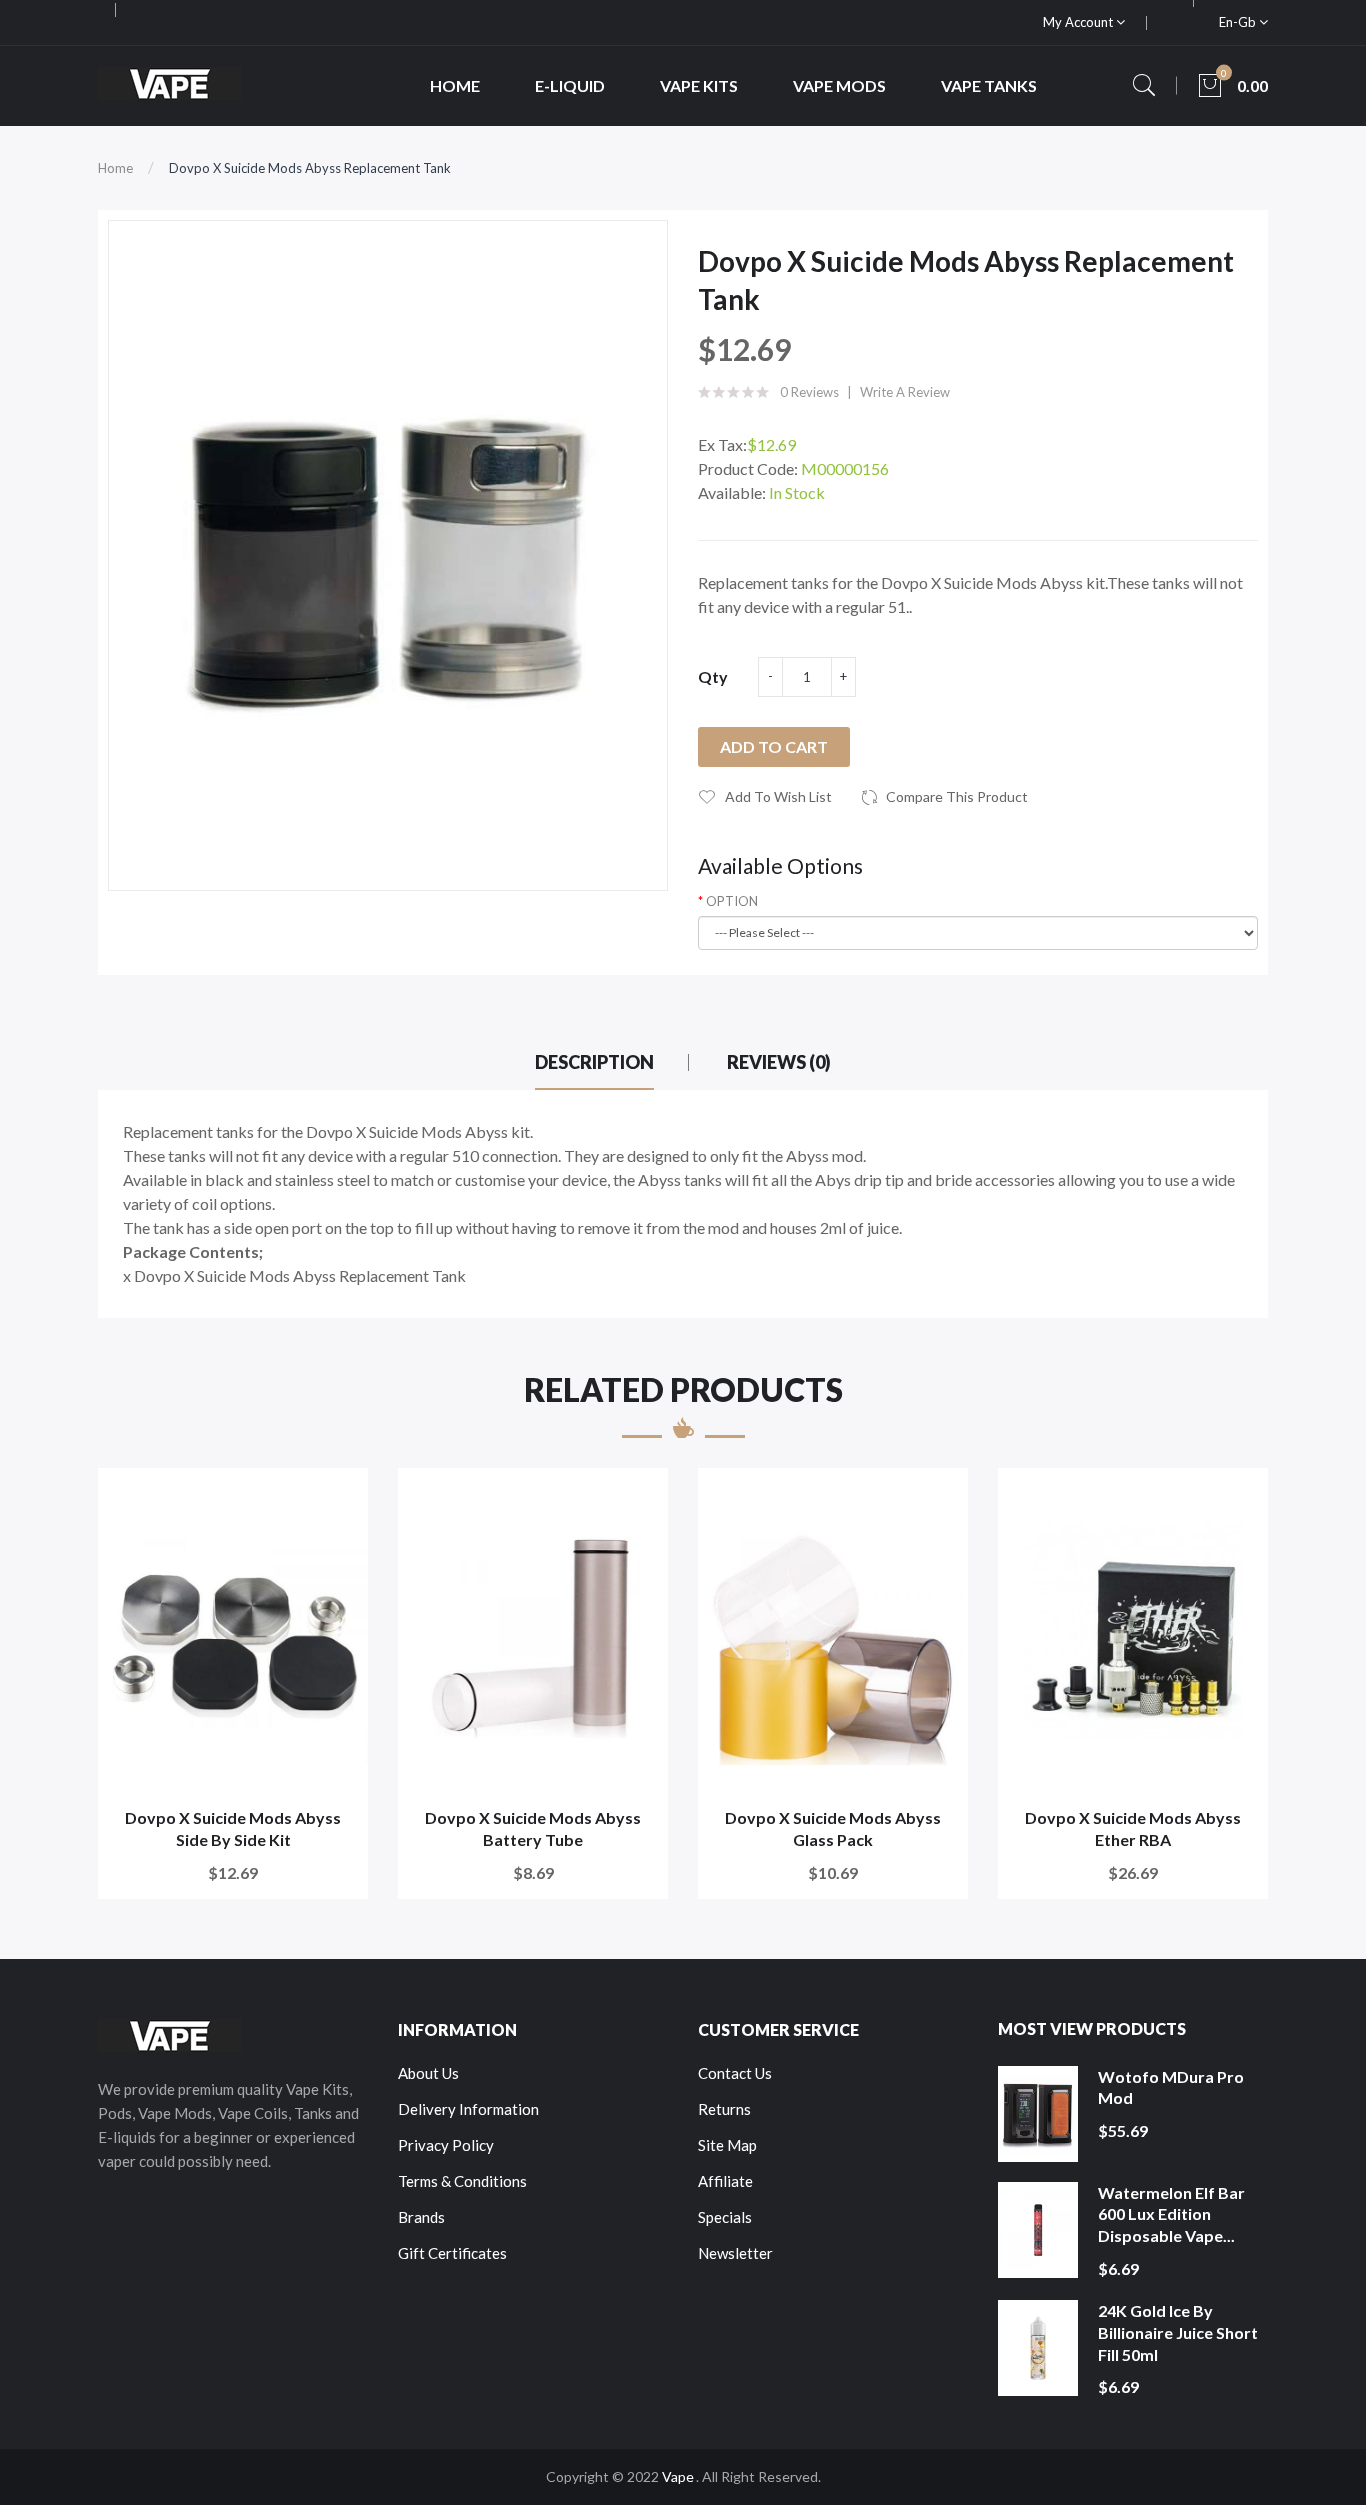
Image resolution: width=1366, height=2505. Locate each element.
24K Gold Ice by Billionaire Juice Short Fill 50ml (1178, 2332)
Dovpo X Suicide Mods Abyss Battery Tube (533, 1828)
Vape (678, 2476)
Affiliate (725, 2181)
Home (115, 168)
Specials (725, 2217)
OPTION (732, 901)
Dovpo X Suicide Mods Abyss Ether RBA (1133, 1828)
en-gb (1239, 22)
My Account (1079, 22)
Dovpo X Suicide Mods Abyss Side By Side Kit (233, 1828)
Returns (724, 2109)
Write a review (905, 392)
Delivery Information (468, 2109)
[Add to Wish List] (339, 1496)
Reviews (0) (779, 1062)
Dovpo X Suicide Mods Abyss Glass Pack (833, 1828)
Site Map (727, 2145)
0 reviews (809, 392)
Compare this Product (957, 796)
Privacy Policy (446, 2145)
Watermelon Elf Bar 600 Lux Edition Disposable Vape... (1171, 2214)
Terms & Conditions (462, 2181)
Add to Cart (774, 746)
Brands (421, 2217)
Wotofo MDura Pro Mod (1171, 2087)
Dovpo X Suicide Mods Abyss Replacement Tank (310, 168)
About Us (428, 2073)
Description (594, 1062)
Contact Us (735, 2073)
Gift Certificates (452, 2253)
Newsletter (735, 2253)
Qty (713, 676)
